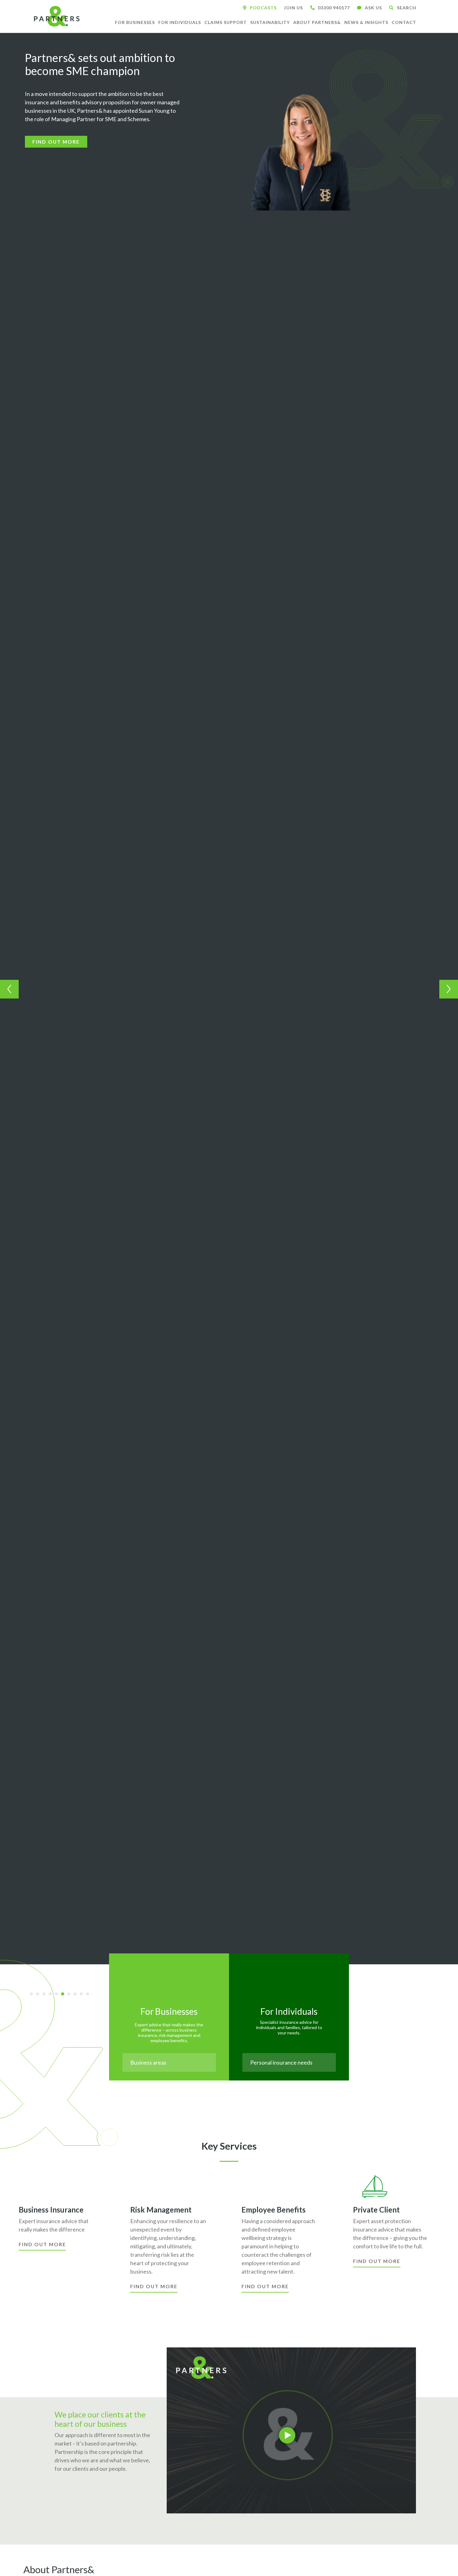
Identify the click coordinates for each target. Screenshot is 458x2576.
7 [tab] (71, 1995)
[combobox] (169, 2062)
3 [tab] (46, 1995)
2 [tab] (40, 1995)
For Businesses (135, 22)
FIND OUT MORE (56, 142)
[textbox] (169, 2062)
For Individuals (180, 22)
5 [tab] (59, 1995)
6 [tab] (65, 1995)
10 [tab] (90, 1995)
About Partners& (317, 22)
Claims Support (226, 22)
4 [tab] (52, 1995)
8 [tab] (77, 1995)
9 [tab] (83, 1995)
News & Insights (366, 22)
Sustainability (270, 22)
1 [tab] (34, 1995)
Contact (404, 22)
